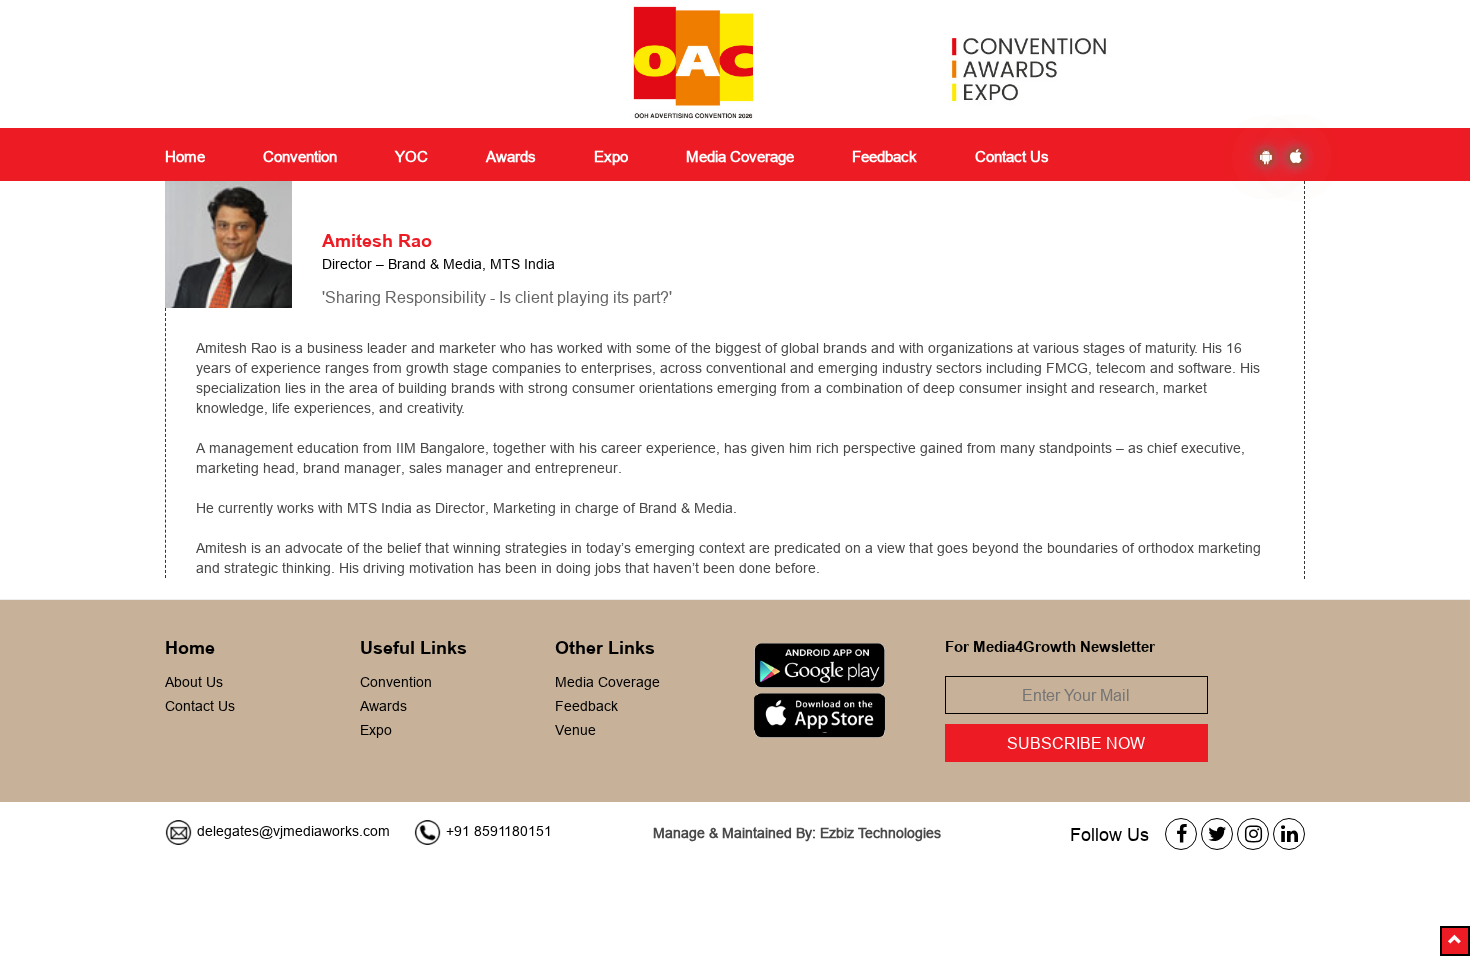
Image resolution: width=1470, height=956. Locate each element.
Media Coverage (740, 156)
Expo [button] (611, 156)
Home (185, 156)
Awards (383, 706)
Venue (575, 730)
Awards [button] (511, 156)
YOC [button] (411, 156)
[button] (1455, 941)
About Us (194, 682)
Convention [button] (300, 156)
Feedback (586, 706)
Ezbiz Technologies (880, 833)
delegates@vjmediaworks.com (293, 831)
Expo (376, 730)
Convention (396, 682)
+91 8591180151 (499, 831)
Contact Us (1012, 156)
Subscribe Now (1076, 743)
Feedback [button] (884, 156)
